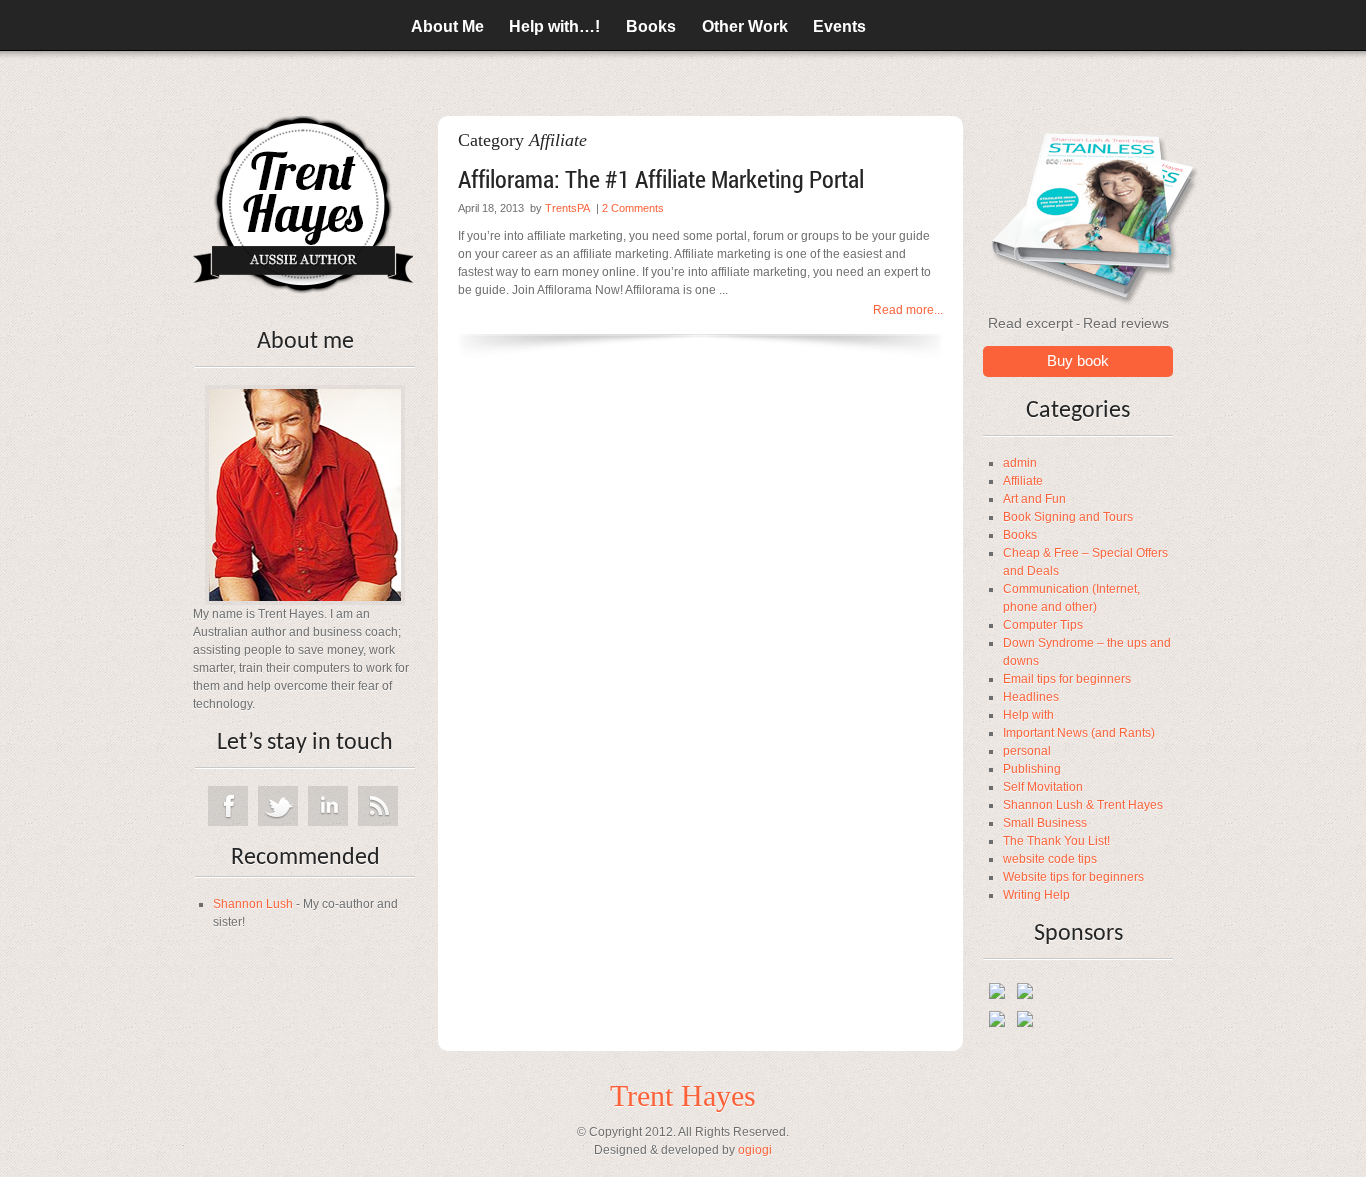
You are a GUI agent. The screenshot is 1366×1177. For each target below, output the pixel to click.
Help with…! (554, 26)
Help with (1028, 715)
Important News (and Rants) (1079, 733)
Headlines (1031, 697)
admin (1020, 463)
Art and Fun (1034, 499)
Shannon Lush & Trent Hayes (1083, 805)
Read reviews (1126, 323)
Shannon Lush (253, 904)
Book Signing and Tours (1068, 517)
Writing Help (1036, 895)
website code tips (1050, 859)
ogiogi (755, 1150)
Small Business (1045, 823)
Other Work (745, 26)
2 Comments (633, 208)
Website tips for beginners (1073, 877)
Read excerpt (1030, 323)
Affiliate (1023, 481)
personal (1027, 751)
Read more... (908, 310)
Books (651, 26)
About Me (447, 26)
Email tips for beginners (1067, 679)
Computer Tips (1043, 625)
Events (839, 26)
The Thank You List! (1056, 841)
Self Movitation (1043, 787)
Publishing (1032, 769)
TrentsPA (567, 208)
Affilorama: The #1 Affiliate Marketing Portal (661, 179)
